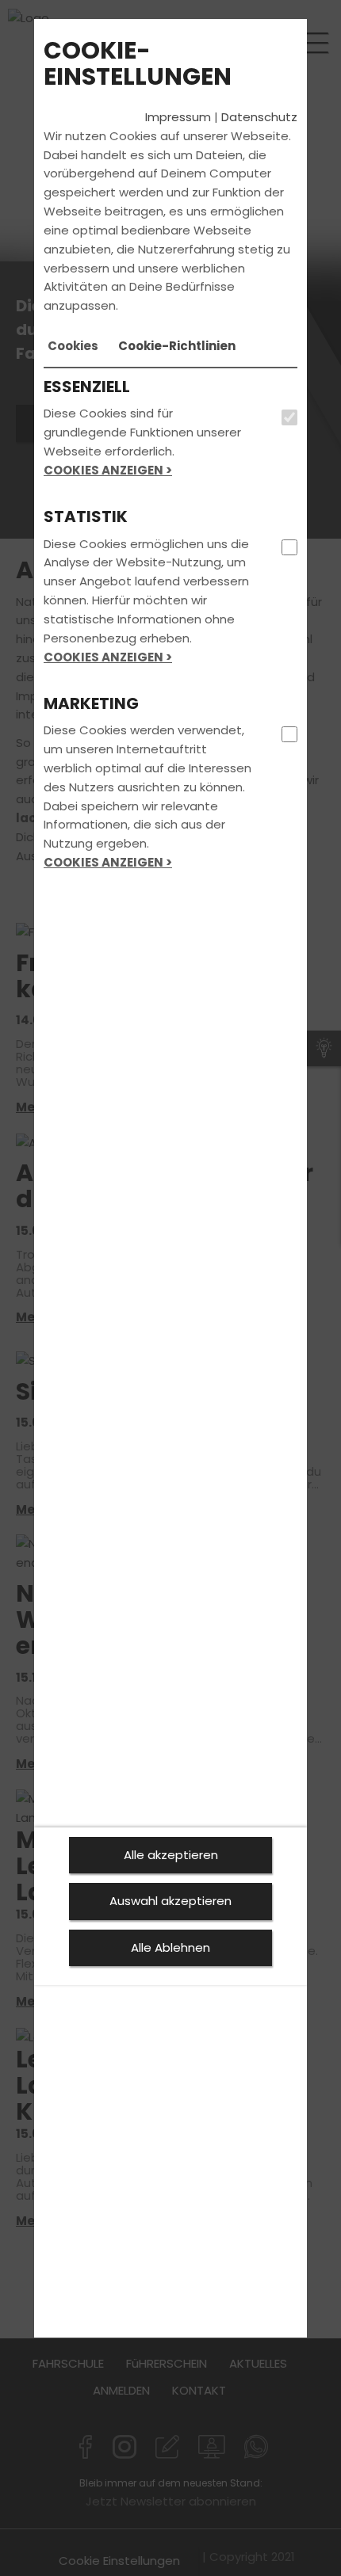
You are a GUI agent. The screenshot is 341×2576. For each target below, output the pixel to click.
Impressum (178, 117)
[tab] (73, 346)
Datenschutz (259, 117)
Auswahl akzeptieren (170, 1901)
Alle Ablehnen (170, 1947)
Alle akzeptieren (171, 1855)
